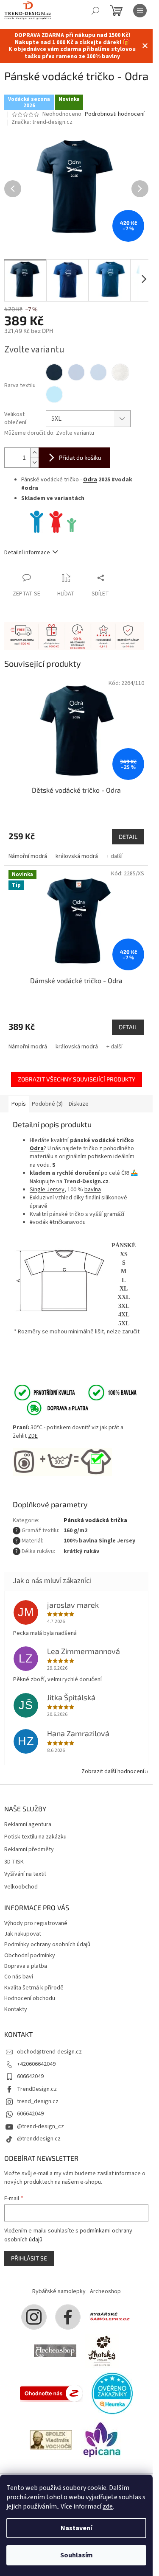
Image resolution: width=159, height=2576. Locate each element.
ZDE (33, 1436)
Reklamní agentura (28, 1825)
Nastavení (76, 2528)
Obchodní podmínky (30, 1956)
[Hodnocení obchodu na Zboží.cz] (51, 2393)
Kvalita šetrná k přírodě (34, 1988)
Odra (90, 480)
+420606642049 (36, 2064)
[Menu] (140, 11)
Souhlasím (77, 2555)
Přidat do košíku (80, 457)
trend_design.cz (38, 2101)
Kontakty (16, 2009)
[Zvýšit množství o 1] (34, 453)
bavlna (93, 1190)
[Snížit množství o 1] (34, 462)
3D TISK (14, 1862)
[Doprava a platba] (52, 1408)
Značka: (42, 122)
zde (108, 2506)
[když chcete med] (102, 2351)
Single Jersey (47, 1190)
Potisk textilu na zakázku (35, 1837)
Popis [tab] (19, 1104)
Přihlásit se (29, 2258)
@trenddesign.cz (39, 2139)
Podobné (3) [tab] (47, 1104)
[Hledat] (95, 11)
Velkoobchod (21, 1887)
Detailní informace (27, 553)
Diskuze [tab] (79, 1104)
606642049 (30, 2076)
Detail (128, 837)
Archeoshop (105, 2291)
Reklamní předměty (29, 1850)
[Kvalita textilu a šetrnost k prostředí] (75, 1392)
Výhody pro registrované (36, 1923)
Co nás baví (19, 1977)
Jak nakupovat (23, 1934)
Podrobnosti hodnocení (115, 114)
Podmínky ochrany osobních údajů (47, 1945)
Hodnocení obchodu (30, 1998)
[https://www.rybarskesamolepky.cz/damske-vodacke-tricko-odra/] (56, 522)
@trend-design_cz (40, 2126)
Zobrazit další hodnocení (113, 1771)
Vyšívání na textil (25, 1874)
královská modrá (77, 856)
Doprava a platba (26, 1966)
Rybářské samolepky (59, 2291)
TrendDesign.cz (37, 2089)
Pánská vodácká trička (95, 1520)
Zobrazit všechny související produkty (77, 1079)
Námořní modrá (28, 856)
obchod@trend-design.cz (49, 2052)
